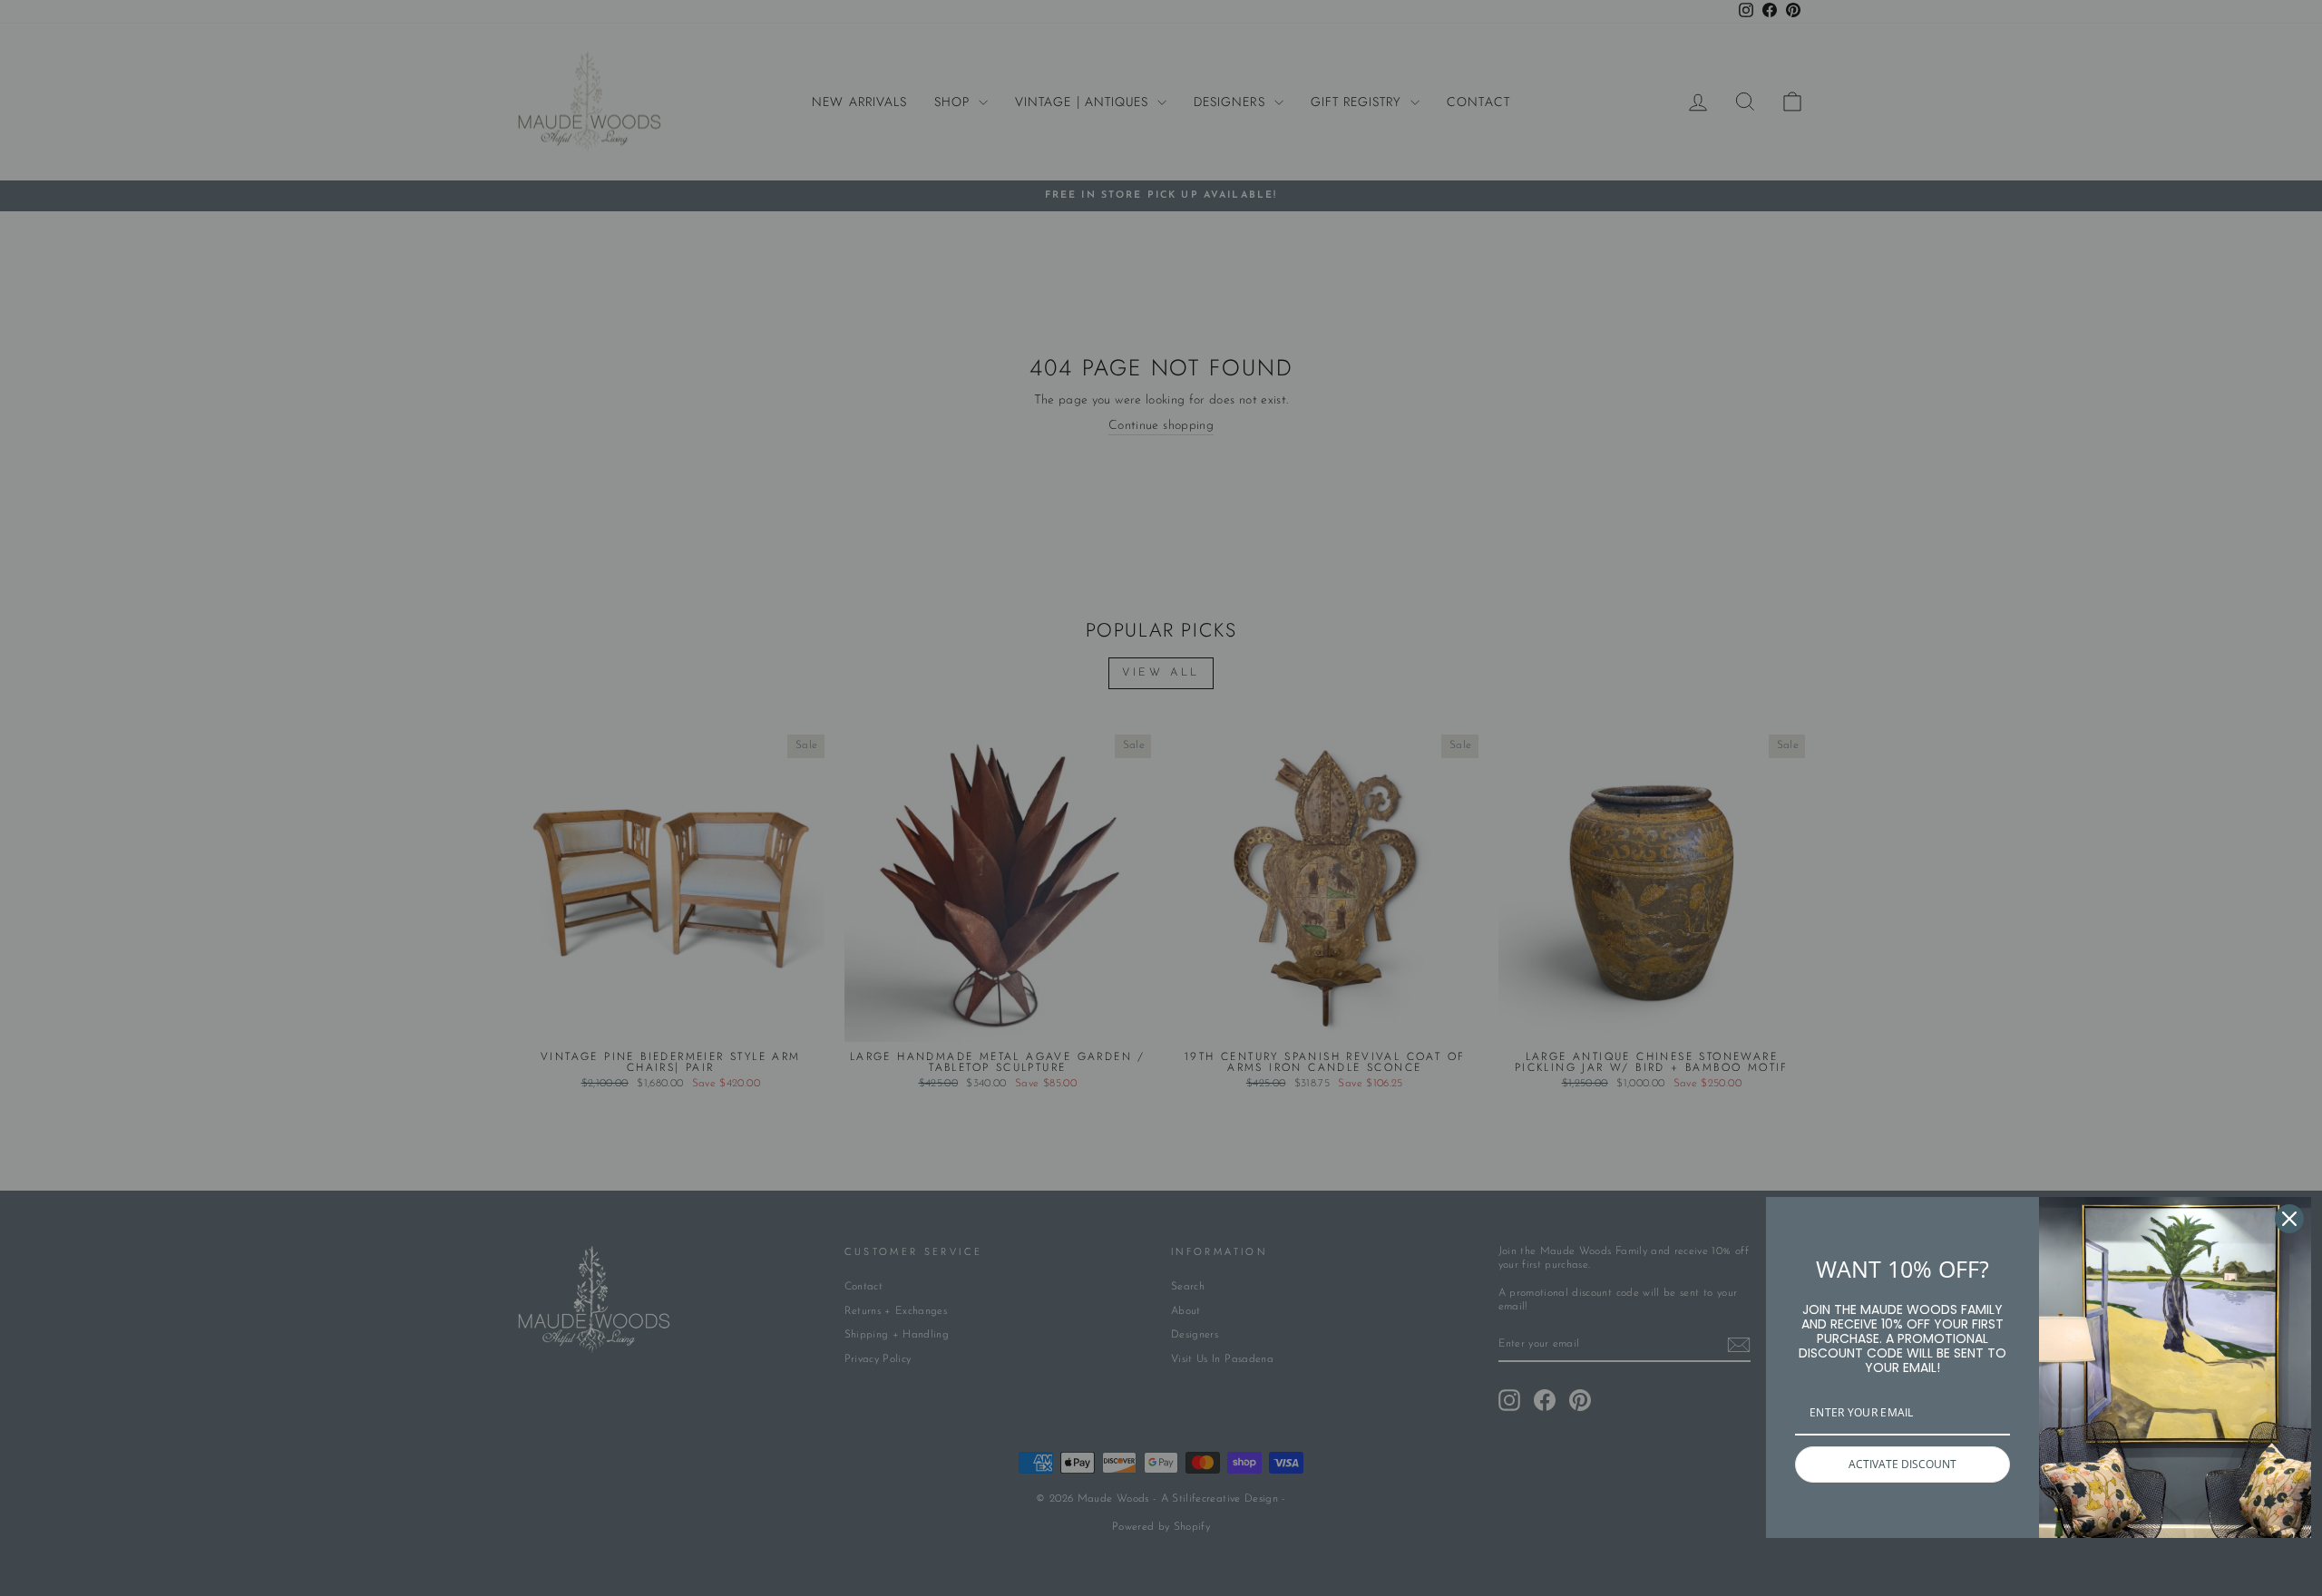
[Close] (2289, 1219)
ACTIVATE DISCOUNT (1902, 1464)
